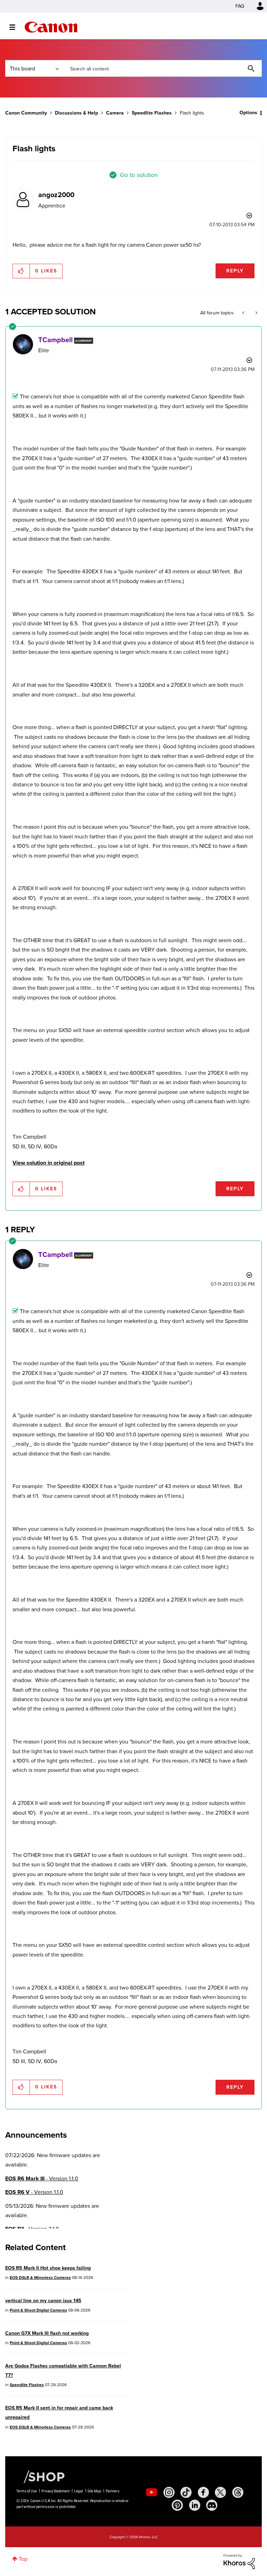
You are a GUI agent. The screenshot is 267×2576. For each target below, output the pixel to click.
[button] (230, 1231)
